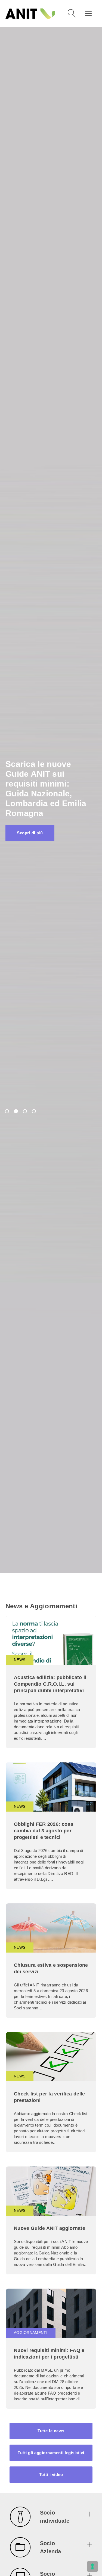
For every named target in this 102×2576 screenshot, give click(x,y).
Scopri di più (30, 828)
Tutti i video (51, 2475)
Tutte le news (51, 2431)
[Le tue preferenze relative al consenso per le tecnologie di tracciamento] (92, 2566)
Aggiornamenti (31, 2333)
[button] (51, 2518)
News (20, 1660)
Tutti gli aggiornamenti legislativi (51, 2453)
